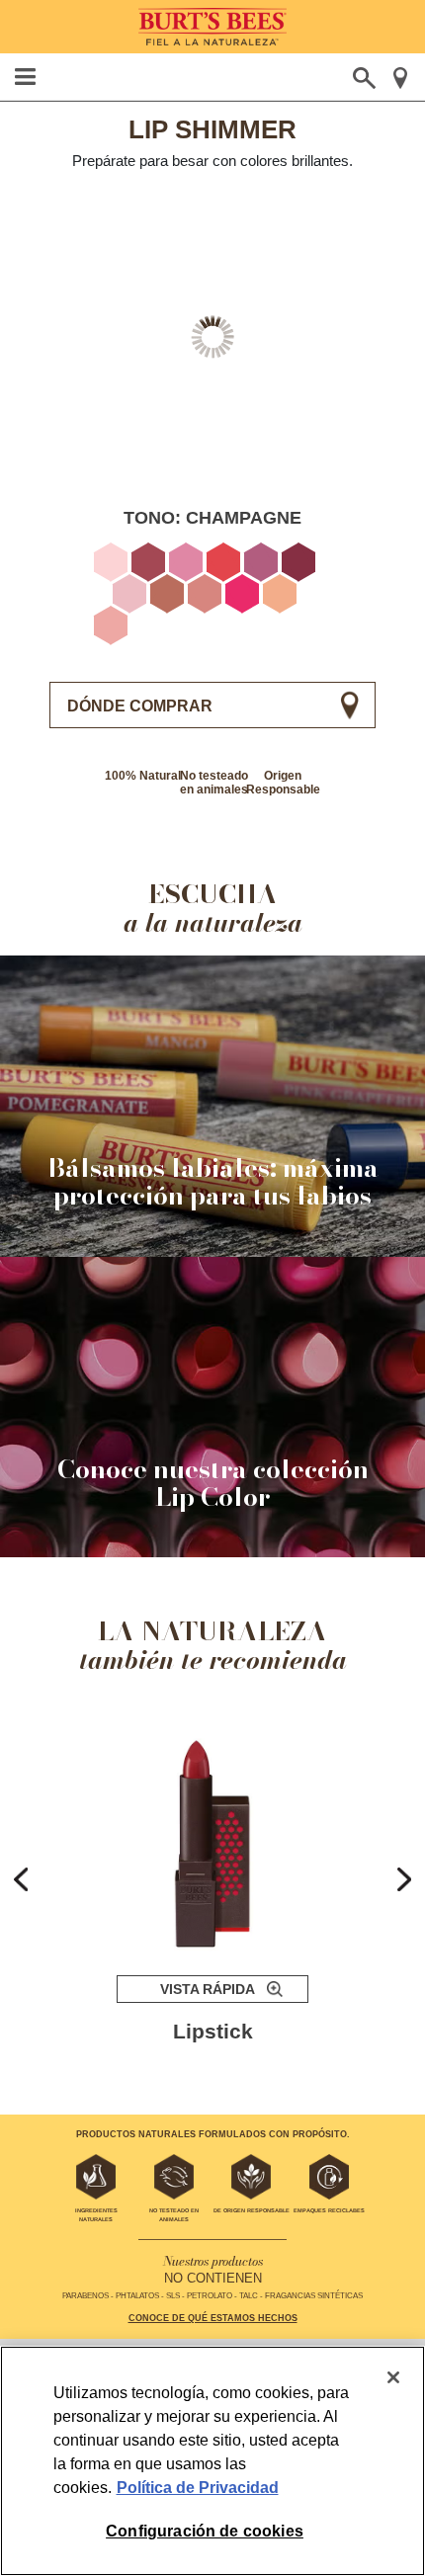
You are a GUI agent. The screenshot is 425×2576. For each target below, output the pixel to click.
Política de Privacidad (198, 2488)
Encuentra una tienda (400, 78)
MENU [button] (26, 77)
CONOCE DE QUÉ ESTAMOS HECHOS (213, 2318)
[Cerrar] (393, 2377)
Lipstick (213, 2031)
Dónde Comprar (140, 706)
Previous (21, 1879)
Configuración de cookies (205, 2531)
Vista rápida (208, 1989)
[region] (212, 2461)
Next (404, 1879)
